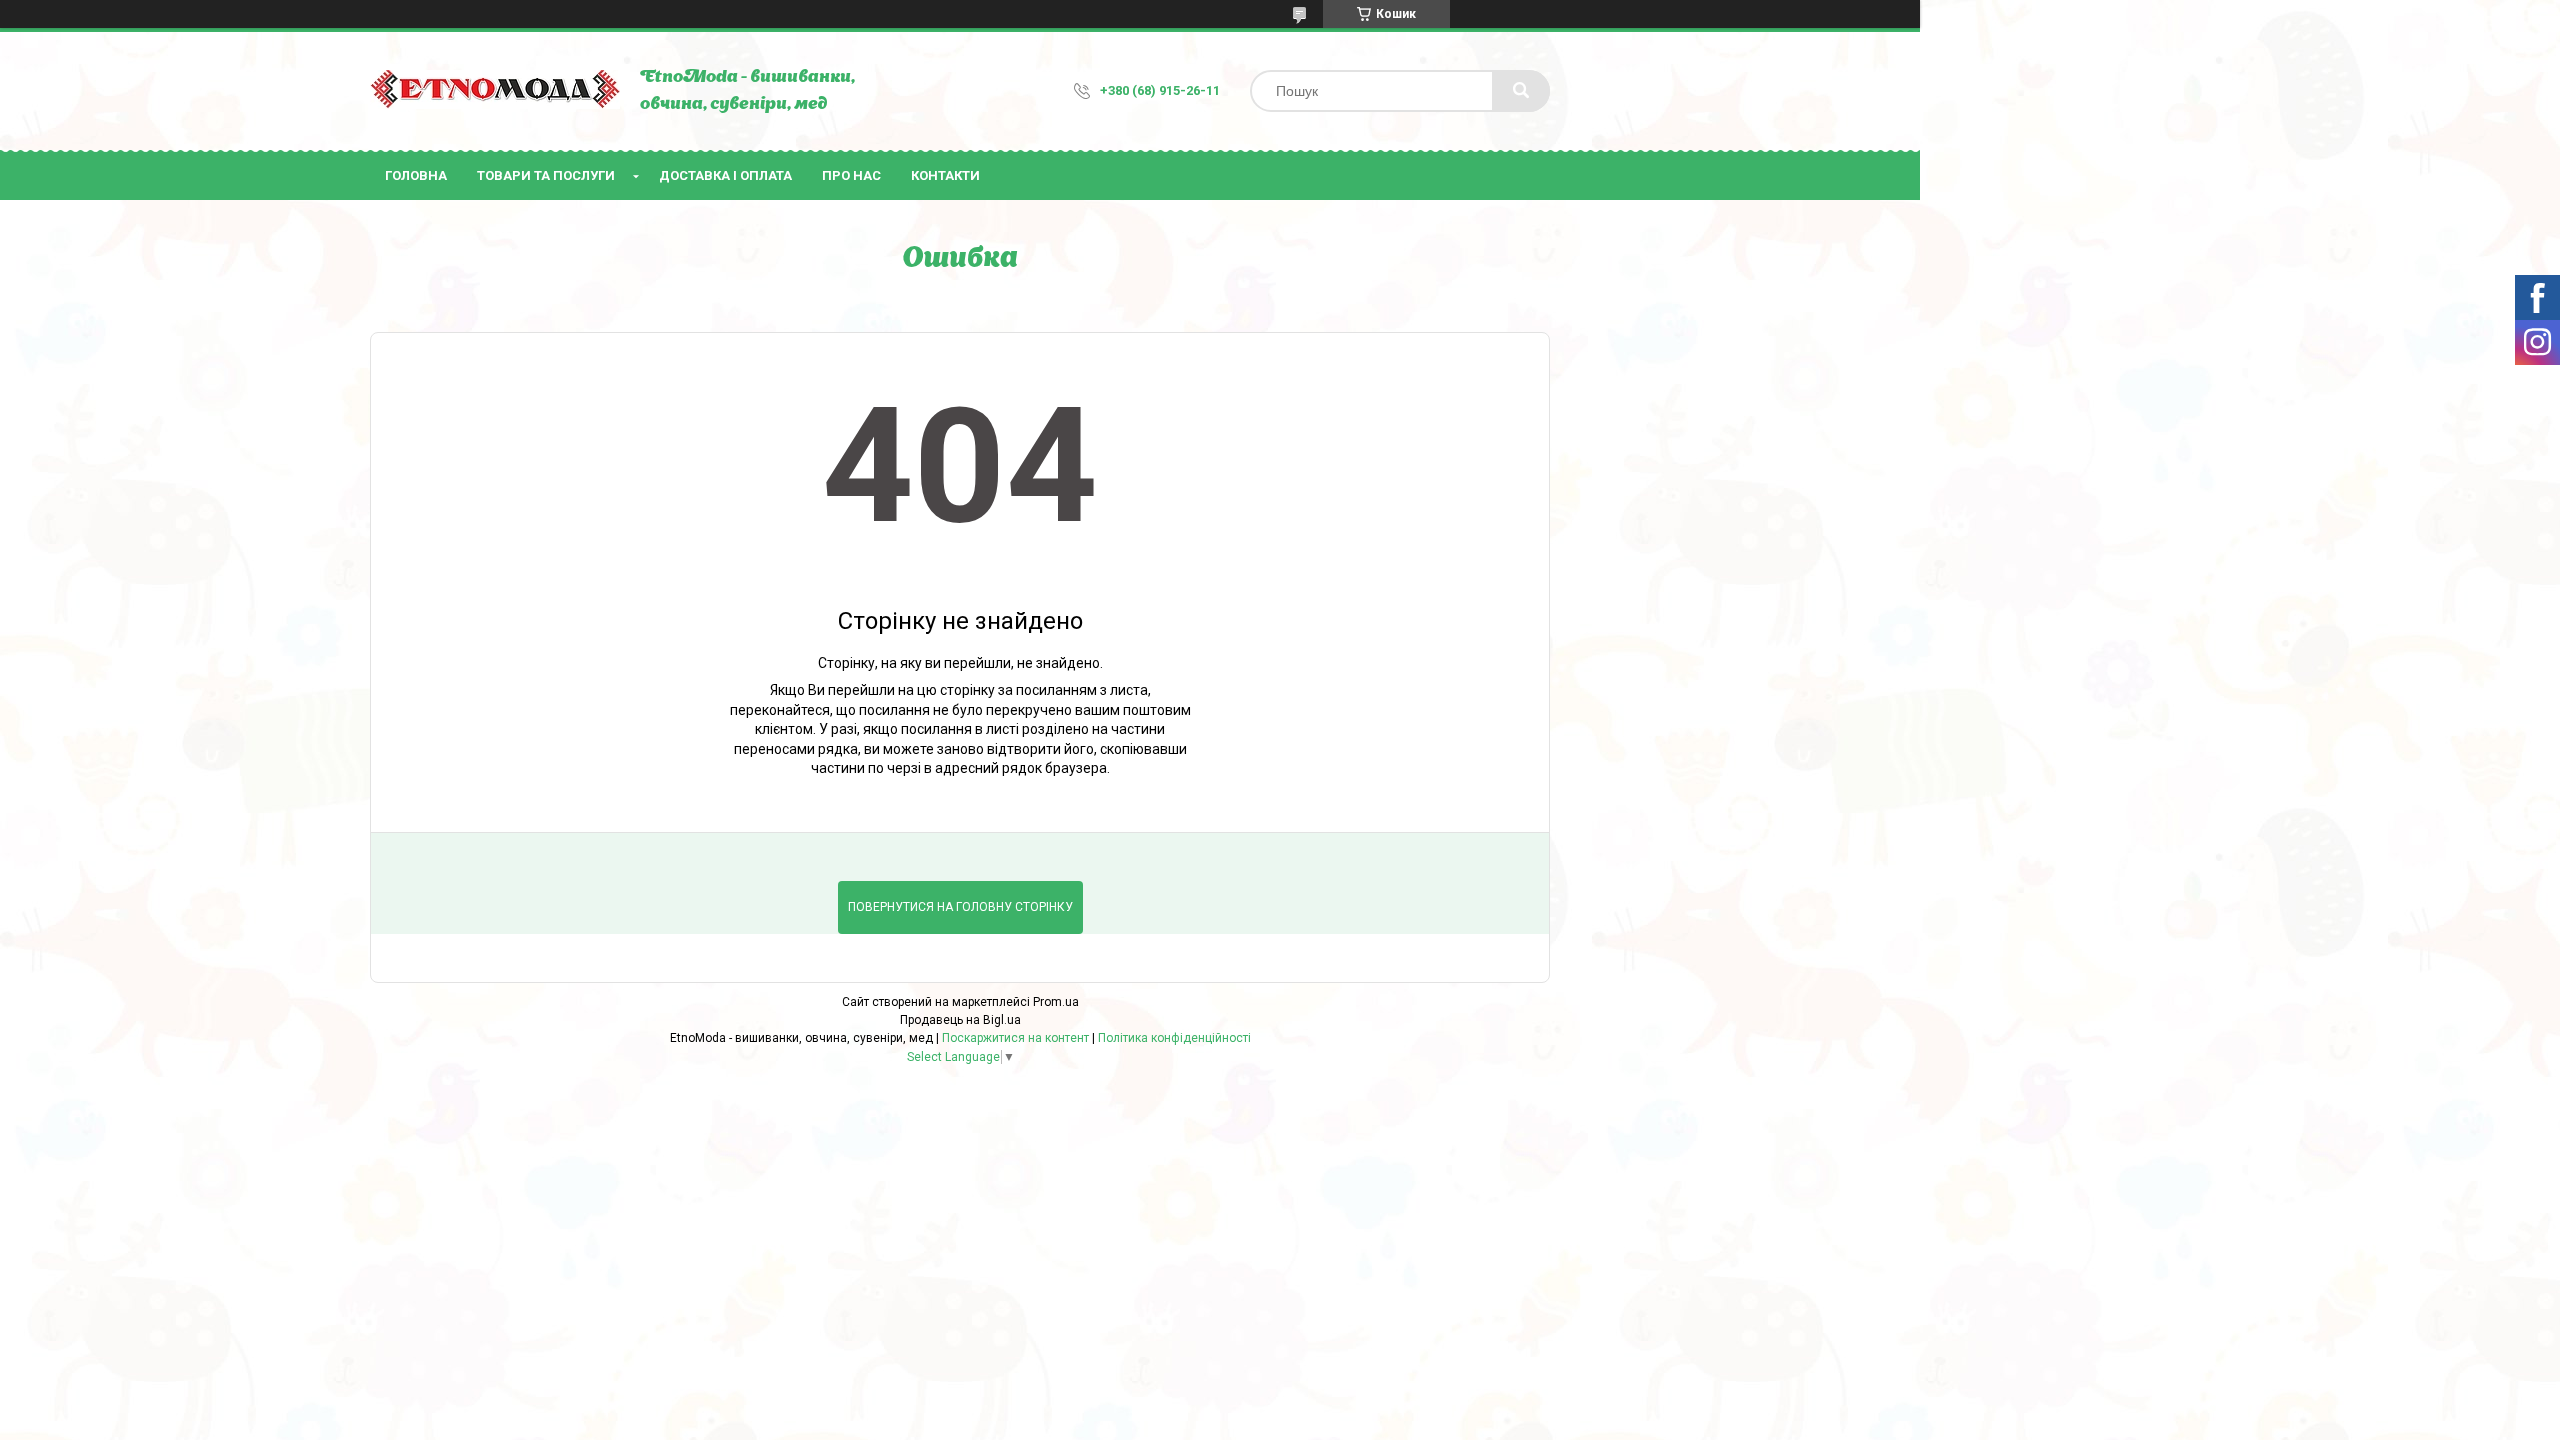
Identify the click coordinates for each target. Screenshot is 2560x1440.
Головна (416, 175)
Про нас (851, 175)
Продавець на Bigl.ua (960, 1020)
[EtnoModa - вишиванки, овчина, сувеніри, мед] (495, 91)
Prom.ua (1056, 1002)
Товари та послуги (546, 175)
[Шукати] (1521, 91)
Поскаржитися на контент (1015, 1038)
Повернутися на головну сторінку (960, 907)
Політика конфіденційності (1174, 1038)
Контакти (945, 175)
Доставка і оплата (725, 175)
